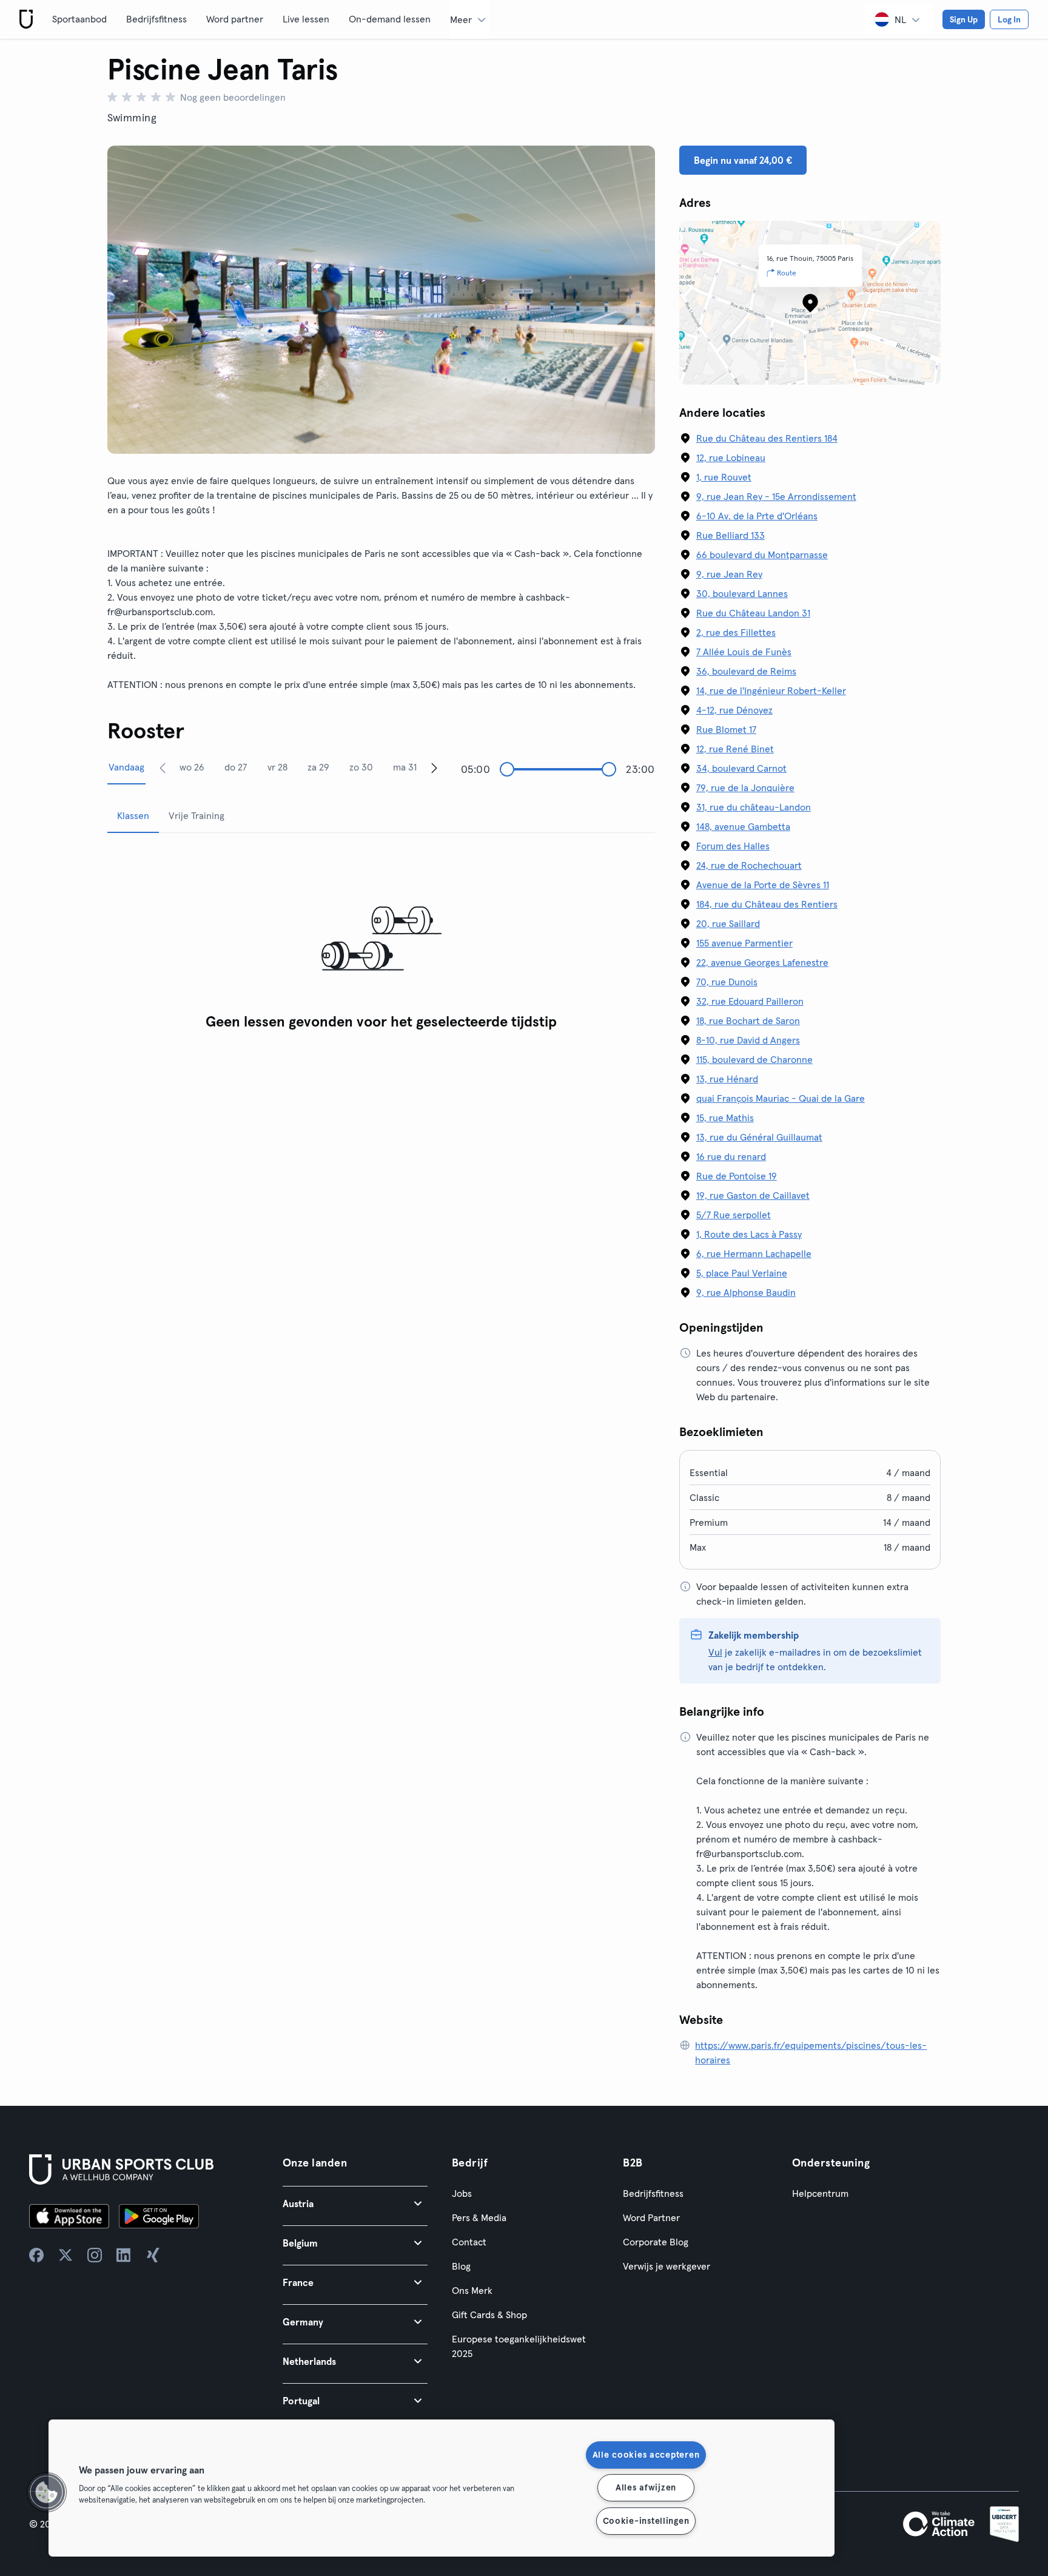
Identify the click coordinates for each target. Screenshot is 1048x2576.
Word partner (235, 19)
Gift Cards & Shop (489, 2315)
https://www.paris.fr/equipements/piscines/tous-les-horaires (811, 2052)
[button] (355, 2203)
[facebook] (36, 2255)
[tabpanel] (381, 939)
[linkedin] (124, 2255)
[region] (442, 2488)
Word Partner (651, 2217)
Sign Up (964, 19)
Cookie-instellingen (646, 2521)
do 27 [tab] (236, 767)
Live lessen (306, 19)
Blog (461, 2266)
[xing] (153, 2255)
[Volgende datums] (434, 767)
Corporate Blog (656, 2242)
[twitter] (65, 2255)
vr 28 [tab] (277, 767)
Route (787, 273)
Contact (469, 2242)
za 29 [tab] (318, 767)
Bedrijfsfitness (156, 19)
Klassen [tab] (133, 815)
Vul (715, 1652)
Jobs (462, 2193)
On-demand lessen (390, 19)
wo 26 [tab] (192, 767)
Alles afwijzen (646, 2487)
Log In (1009, 19)
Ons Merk (472, 2290)
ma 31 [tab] (405, 767)
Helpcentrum (820, 2193)
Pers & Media (479, 2217)
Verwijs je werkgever (667, 2266)
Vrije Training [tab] (196, 815)
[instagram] (95, 2255)
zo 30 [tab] (361, 767)
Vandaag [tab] (126, 767)
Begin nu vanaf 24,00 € (743, 160)
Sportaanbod (79, 19)
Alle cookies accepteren (646, 2455)
